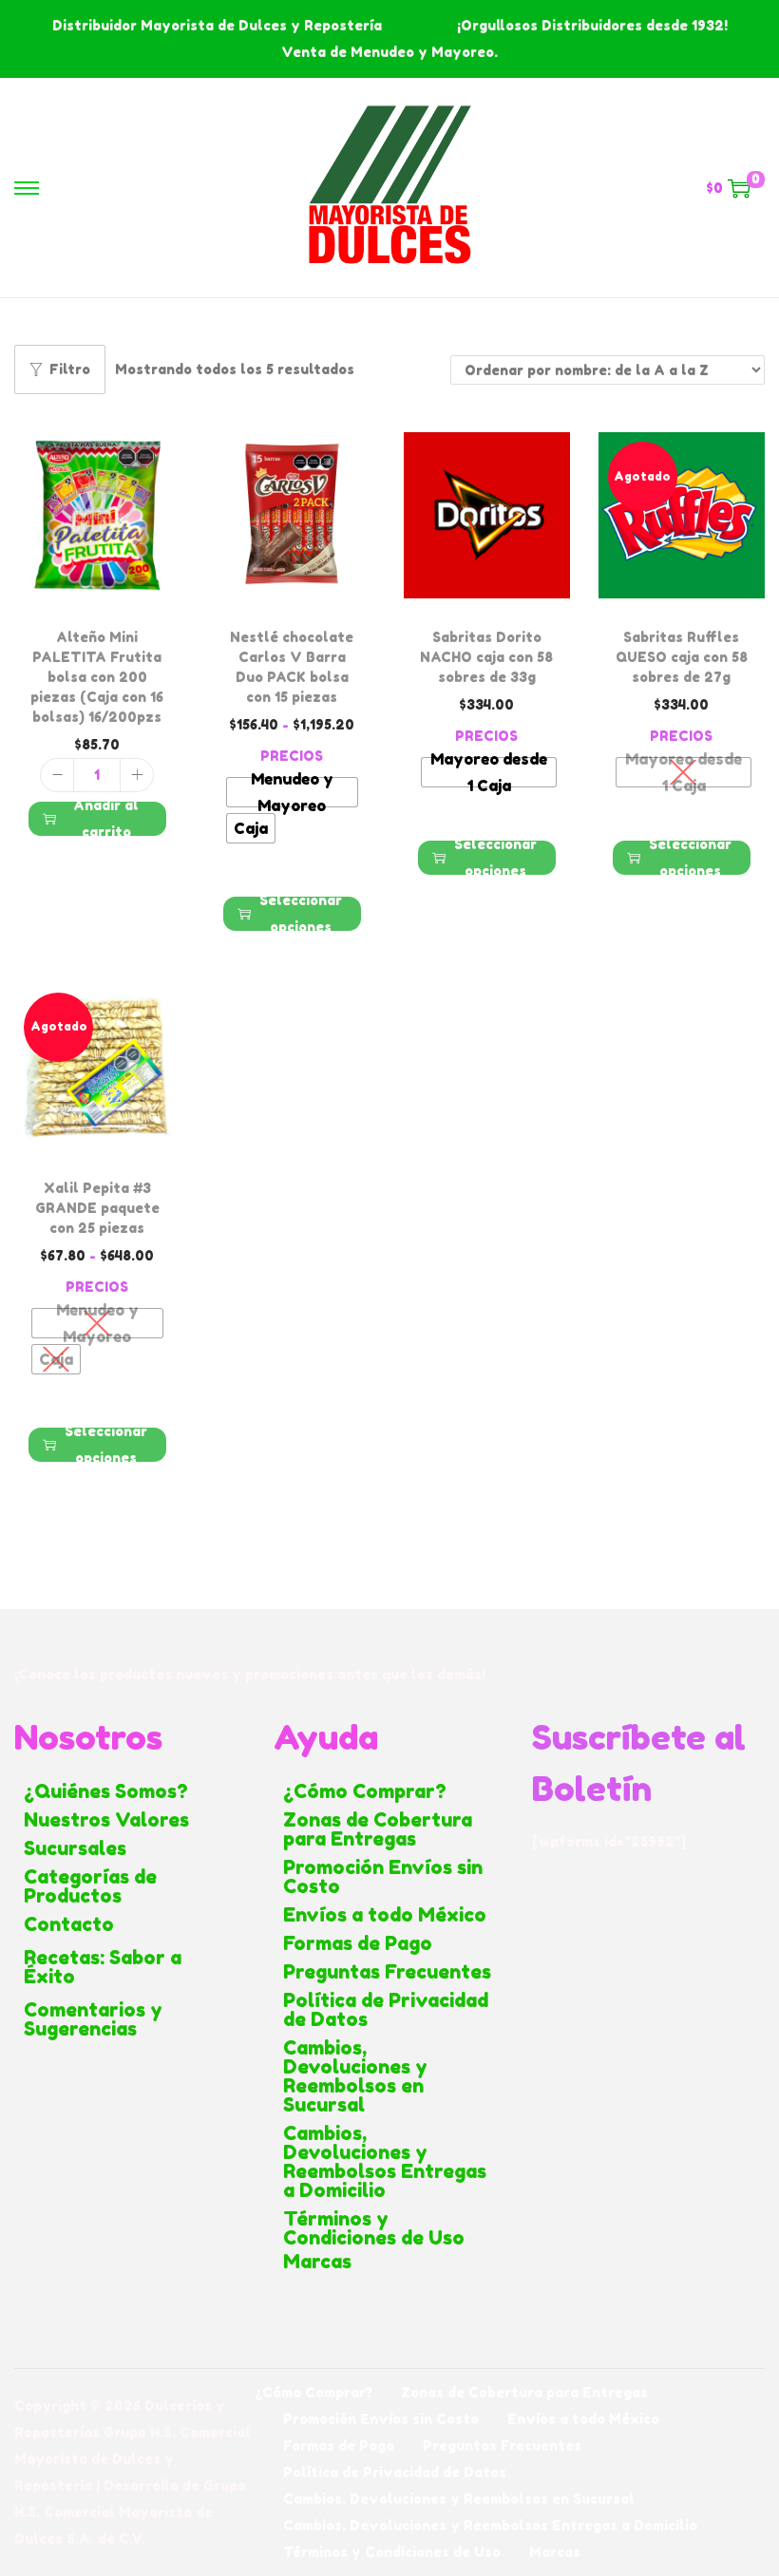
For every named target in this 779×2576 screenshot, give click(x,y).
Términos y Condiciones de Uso (374, 2228)
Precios (292, 756)
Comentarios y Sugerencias (93, 2019)
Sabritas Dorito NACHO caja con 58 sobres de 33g (486, 657)
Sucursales (75, 1848)
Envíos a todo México (385, 1915)
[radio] (292, 792)
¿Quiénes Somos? (106, 1791)
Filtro (70, 369)
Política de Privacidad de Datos (386, 2010)
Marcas (317, 2262)
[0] (739, 188)
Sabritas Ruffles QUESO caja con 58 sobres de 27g (682, 657)
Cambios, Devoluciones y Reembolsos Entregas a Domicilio (385, 2162)
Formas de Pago (358, 1943)
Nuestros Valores (106, 1820)
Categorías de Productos (90, 1886)
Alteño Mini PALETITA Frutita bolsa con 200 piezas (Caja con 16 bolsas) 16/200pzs (97, 677)
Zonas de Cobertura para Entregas (378, 1829)
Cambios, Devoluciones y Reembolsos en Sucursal (355, 2076)
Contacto (69, 1924)
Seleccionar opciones (301, 914)
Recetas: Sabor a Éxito (103, 1967)
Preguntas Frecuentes (387, 1972)
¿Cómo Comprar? (365, 1791)
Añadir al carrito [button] (106, 819)
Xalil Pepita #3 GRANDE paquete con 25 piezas (97, 1208)
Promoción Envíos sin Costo (383, 1877)
